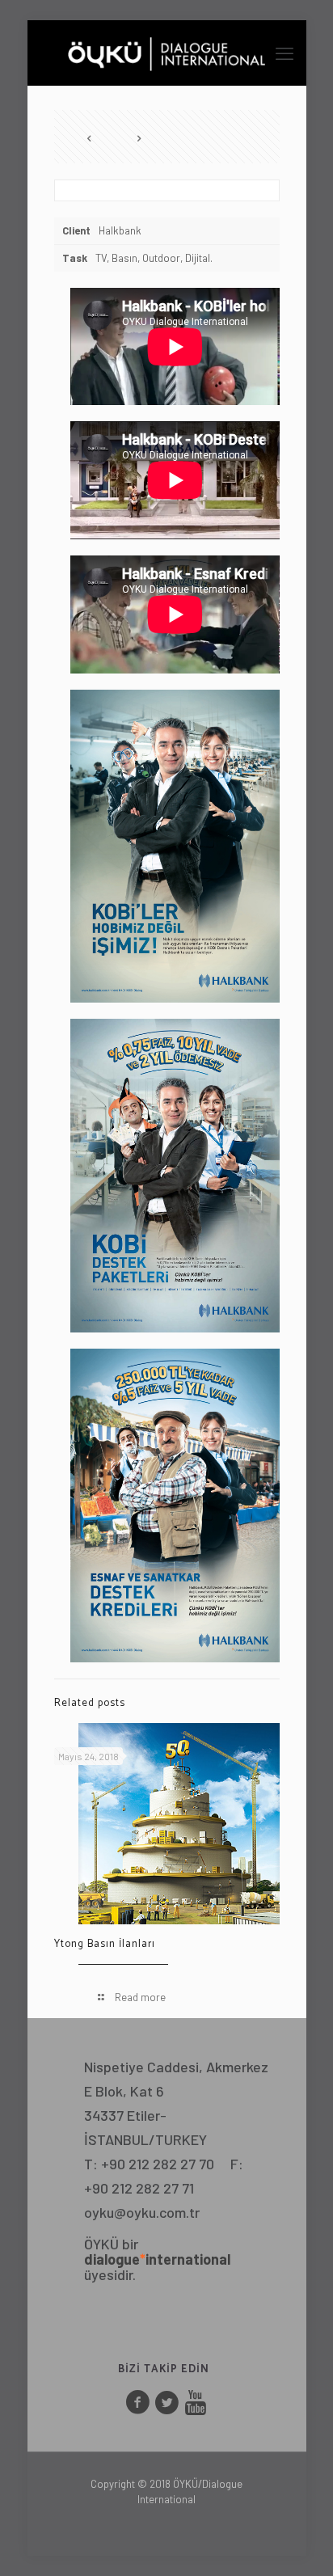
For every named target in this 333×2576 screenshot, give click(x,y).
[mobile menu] (285, 53)
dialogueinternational (157, 2259)
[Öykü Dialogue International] (167, 53)
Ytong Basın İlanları (105, 1944)
